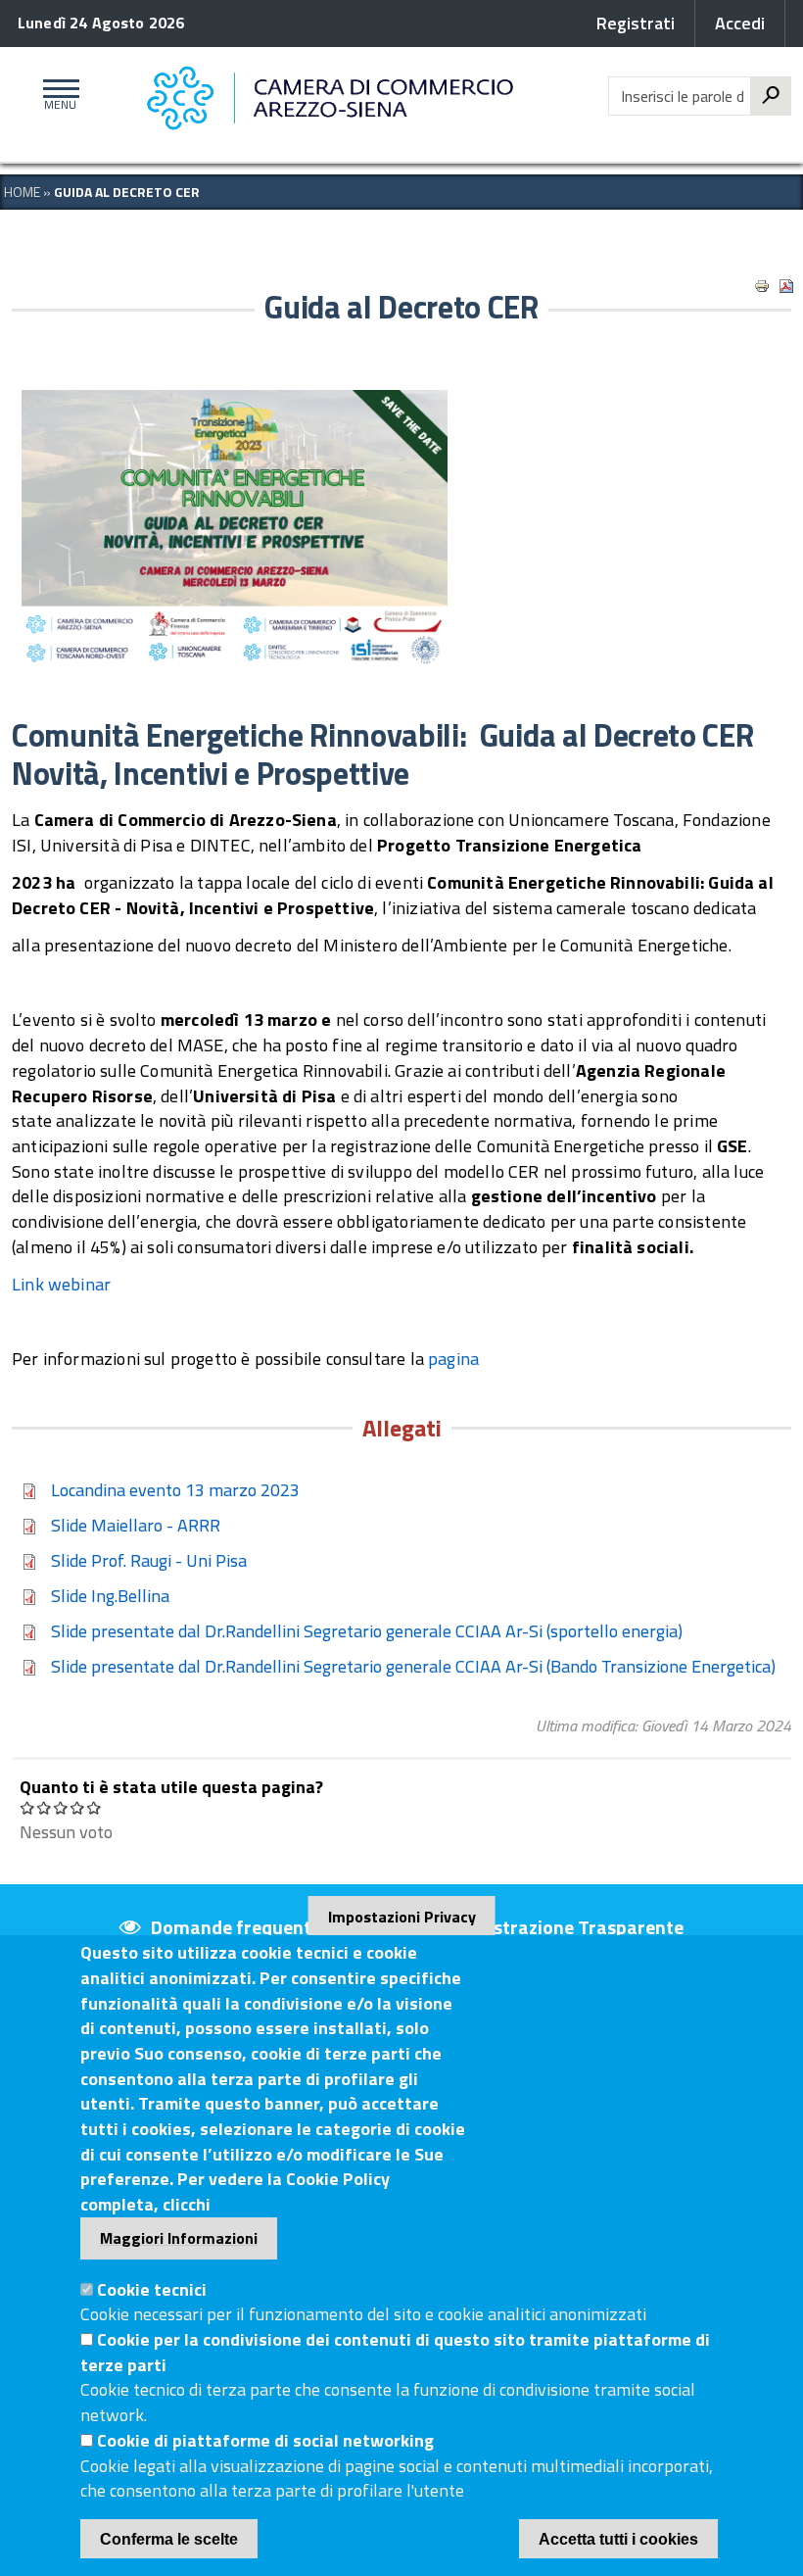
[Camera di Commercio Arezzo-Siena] (335, 99)
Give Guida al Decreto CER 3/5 (61, 1807)
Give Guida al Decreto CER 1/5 (28, 1807)
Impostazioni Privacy (402, 1917)
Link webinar (61, 1284)
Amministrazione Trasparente (556, 1927)
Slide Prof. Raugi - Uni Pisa (149, 1560)
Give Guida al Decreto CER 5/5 (94, 1807)
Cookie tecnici (152, 2289)
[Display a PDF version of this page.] (786, 286)
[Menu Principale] (57, 96)
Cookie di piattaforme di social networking (265, 2440)
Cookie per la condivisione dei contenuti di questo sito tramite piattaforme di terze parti (395, 2352)
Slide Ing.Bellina (110, 1596)
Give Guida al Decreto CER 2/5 (45, 1807)
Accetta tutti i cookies (618, 2539)
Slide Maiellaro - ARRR (136, 1525)
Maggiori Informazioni (179, 2238)
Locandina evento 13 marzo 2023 (175, 1490)
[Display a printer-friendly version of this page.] (762, 286)
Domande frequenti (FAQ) (258, 1927)
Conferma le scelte (169, 2539)
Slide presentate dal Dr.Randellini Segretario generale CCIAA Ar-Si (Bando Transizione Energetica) (413, 1666)
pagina (455, 1359)
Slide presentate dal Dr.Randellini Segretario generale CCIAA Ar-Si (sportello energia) (367, 1631)
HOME (22, 192)
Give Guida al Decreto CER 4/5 (78, 1807)
